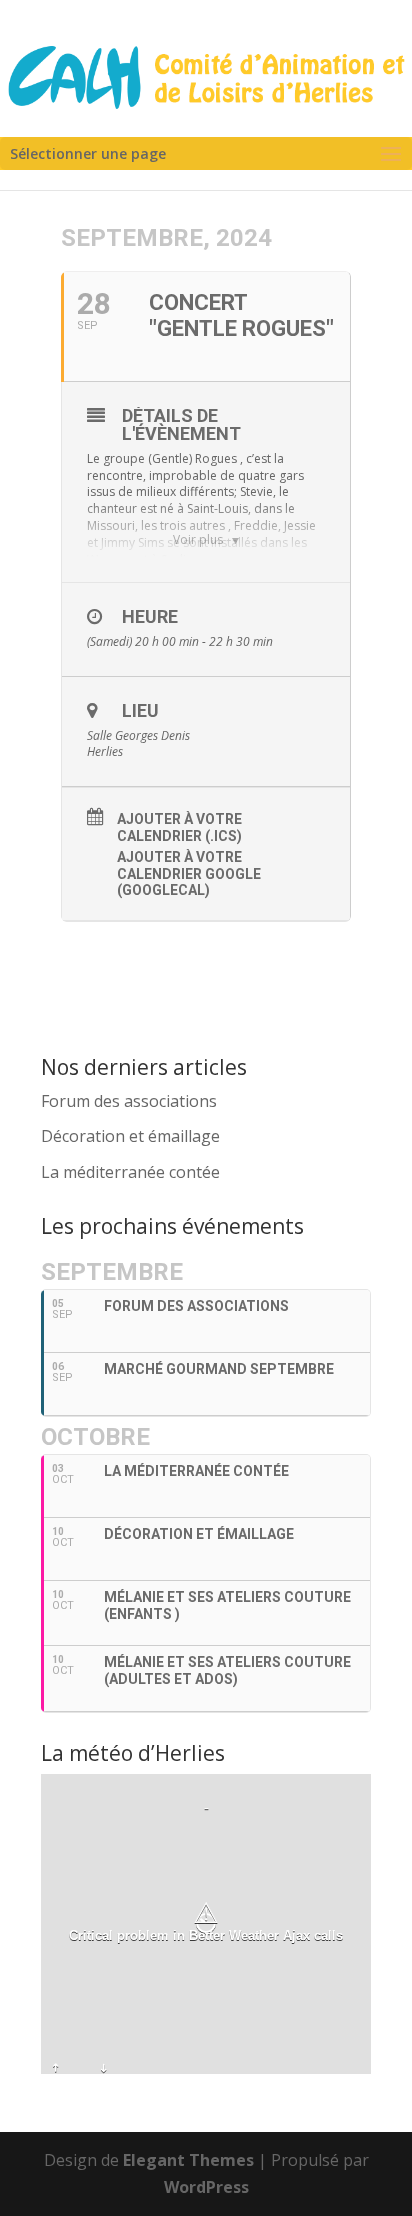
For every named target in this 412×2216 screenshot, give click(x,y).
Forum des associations (129, 1101)
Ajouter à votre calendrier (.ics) (179, 827)
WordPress (206, 2187)
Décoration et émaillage (130, 1136)
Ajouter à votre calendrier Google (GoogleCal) (189, 874)
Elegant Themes (188, 2160)
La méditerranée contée (130, 1172)
